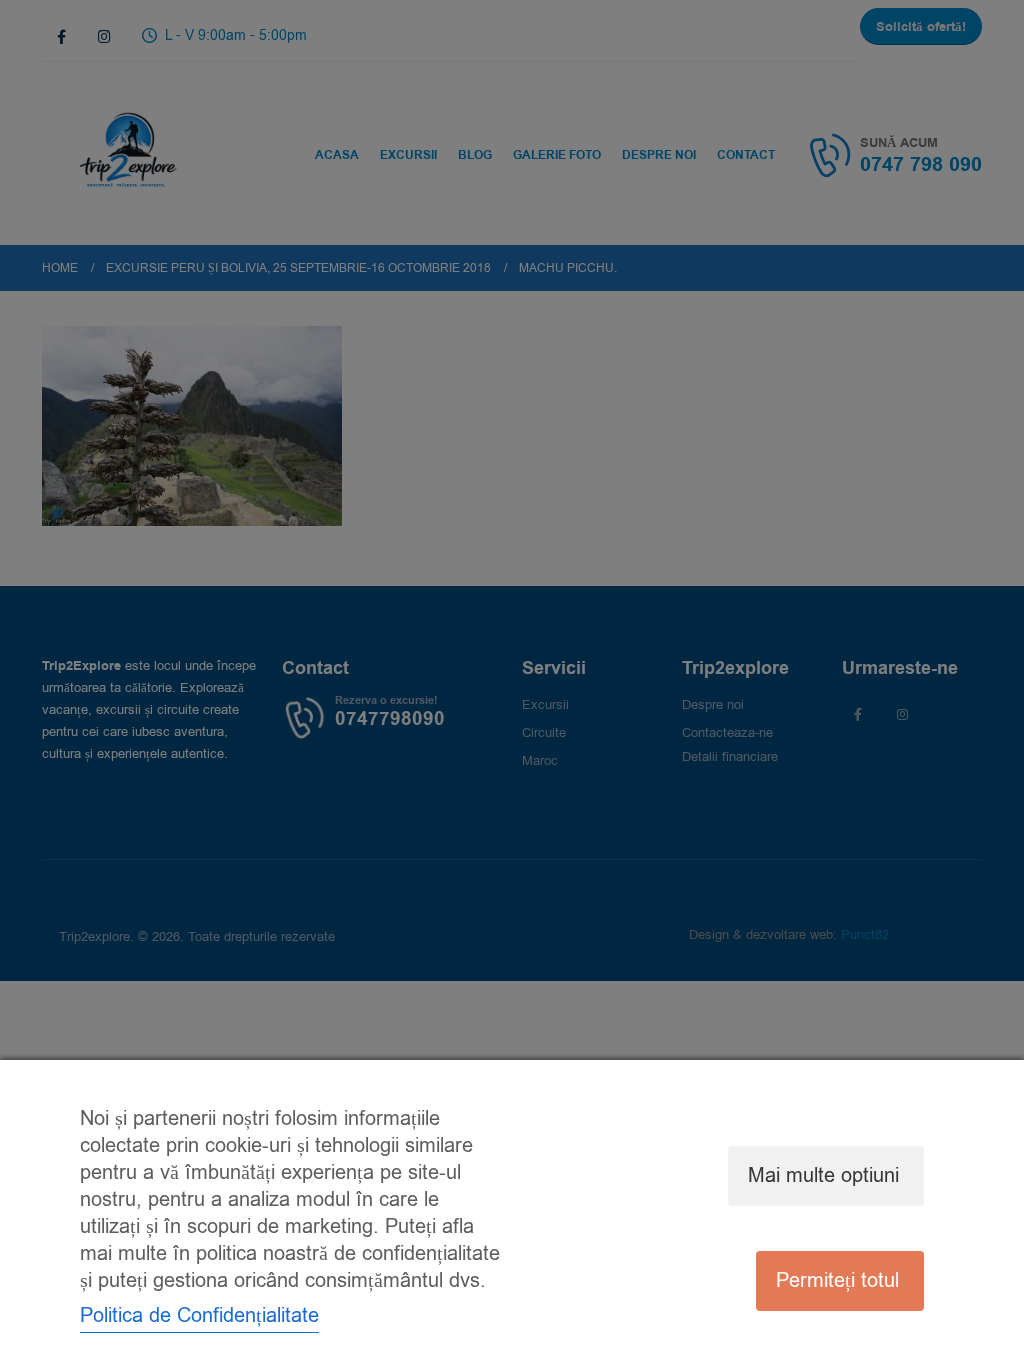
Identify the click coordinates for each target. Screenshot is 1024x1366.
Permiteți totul (837, 1280)
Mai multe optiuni (823, 1175)
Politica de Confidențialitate (199, 1315)
